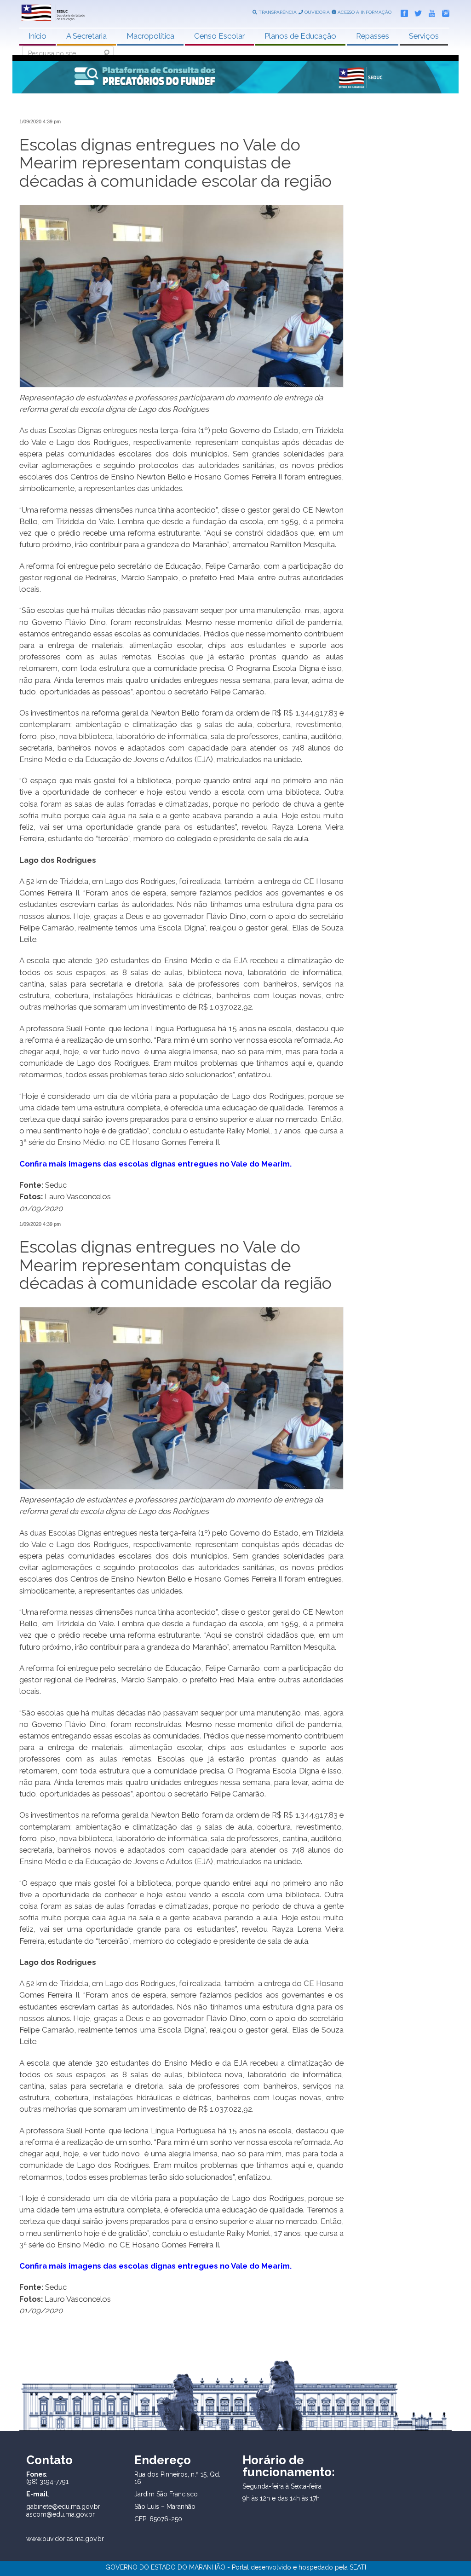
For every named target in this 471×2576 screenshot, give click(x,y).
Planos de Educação (300, 36)
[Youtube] (430, 12)
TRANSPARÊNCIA (277, 12)
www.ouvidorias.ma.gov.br (65, 2539)
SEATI (358, 2567)
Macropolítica (150, 36)
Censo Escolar (219, 36)
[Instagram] (443, 12)
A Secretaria (86, 36)
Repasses (373, 36)
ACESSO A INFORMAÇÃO (364, 12)
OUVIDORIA (316, 12)
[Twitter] (416, 12)
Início (37, 36)
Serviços (424, 36)
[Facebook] (402, 12)
